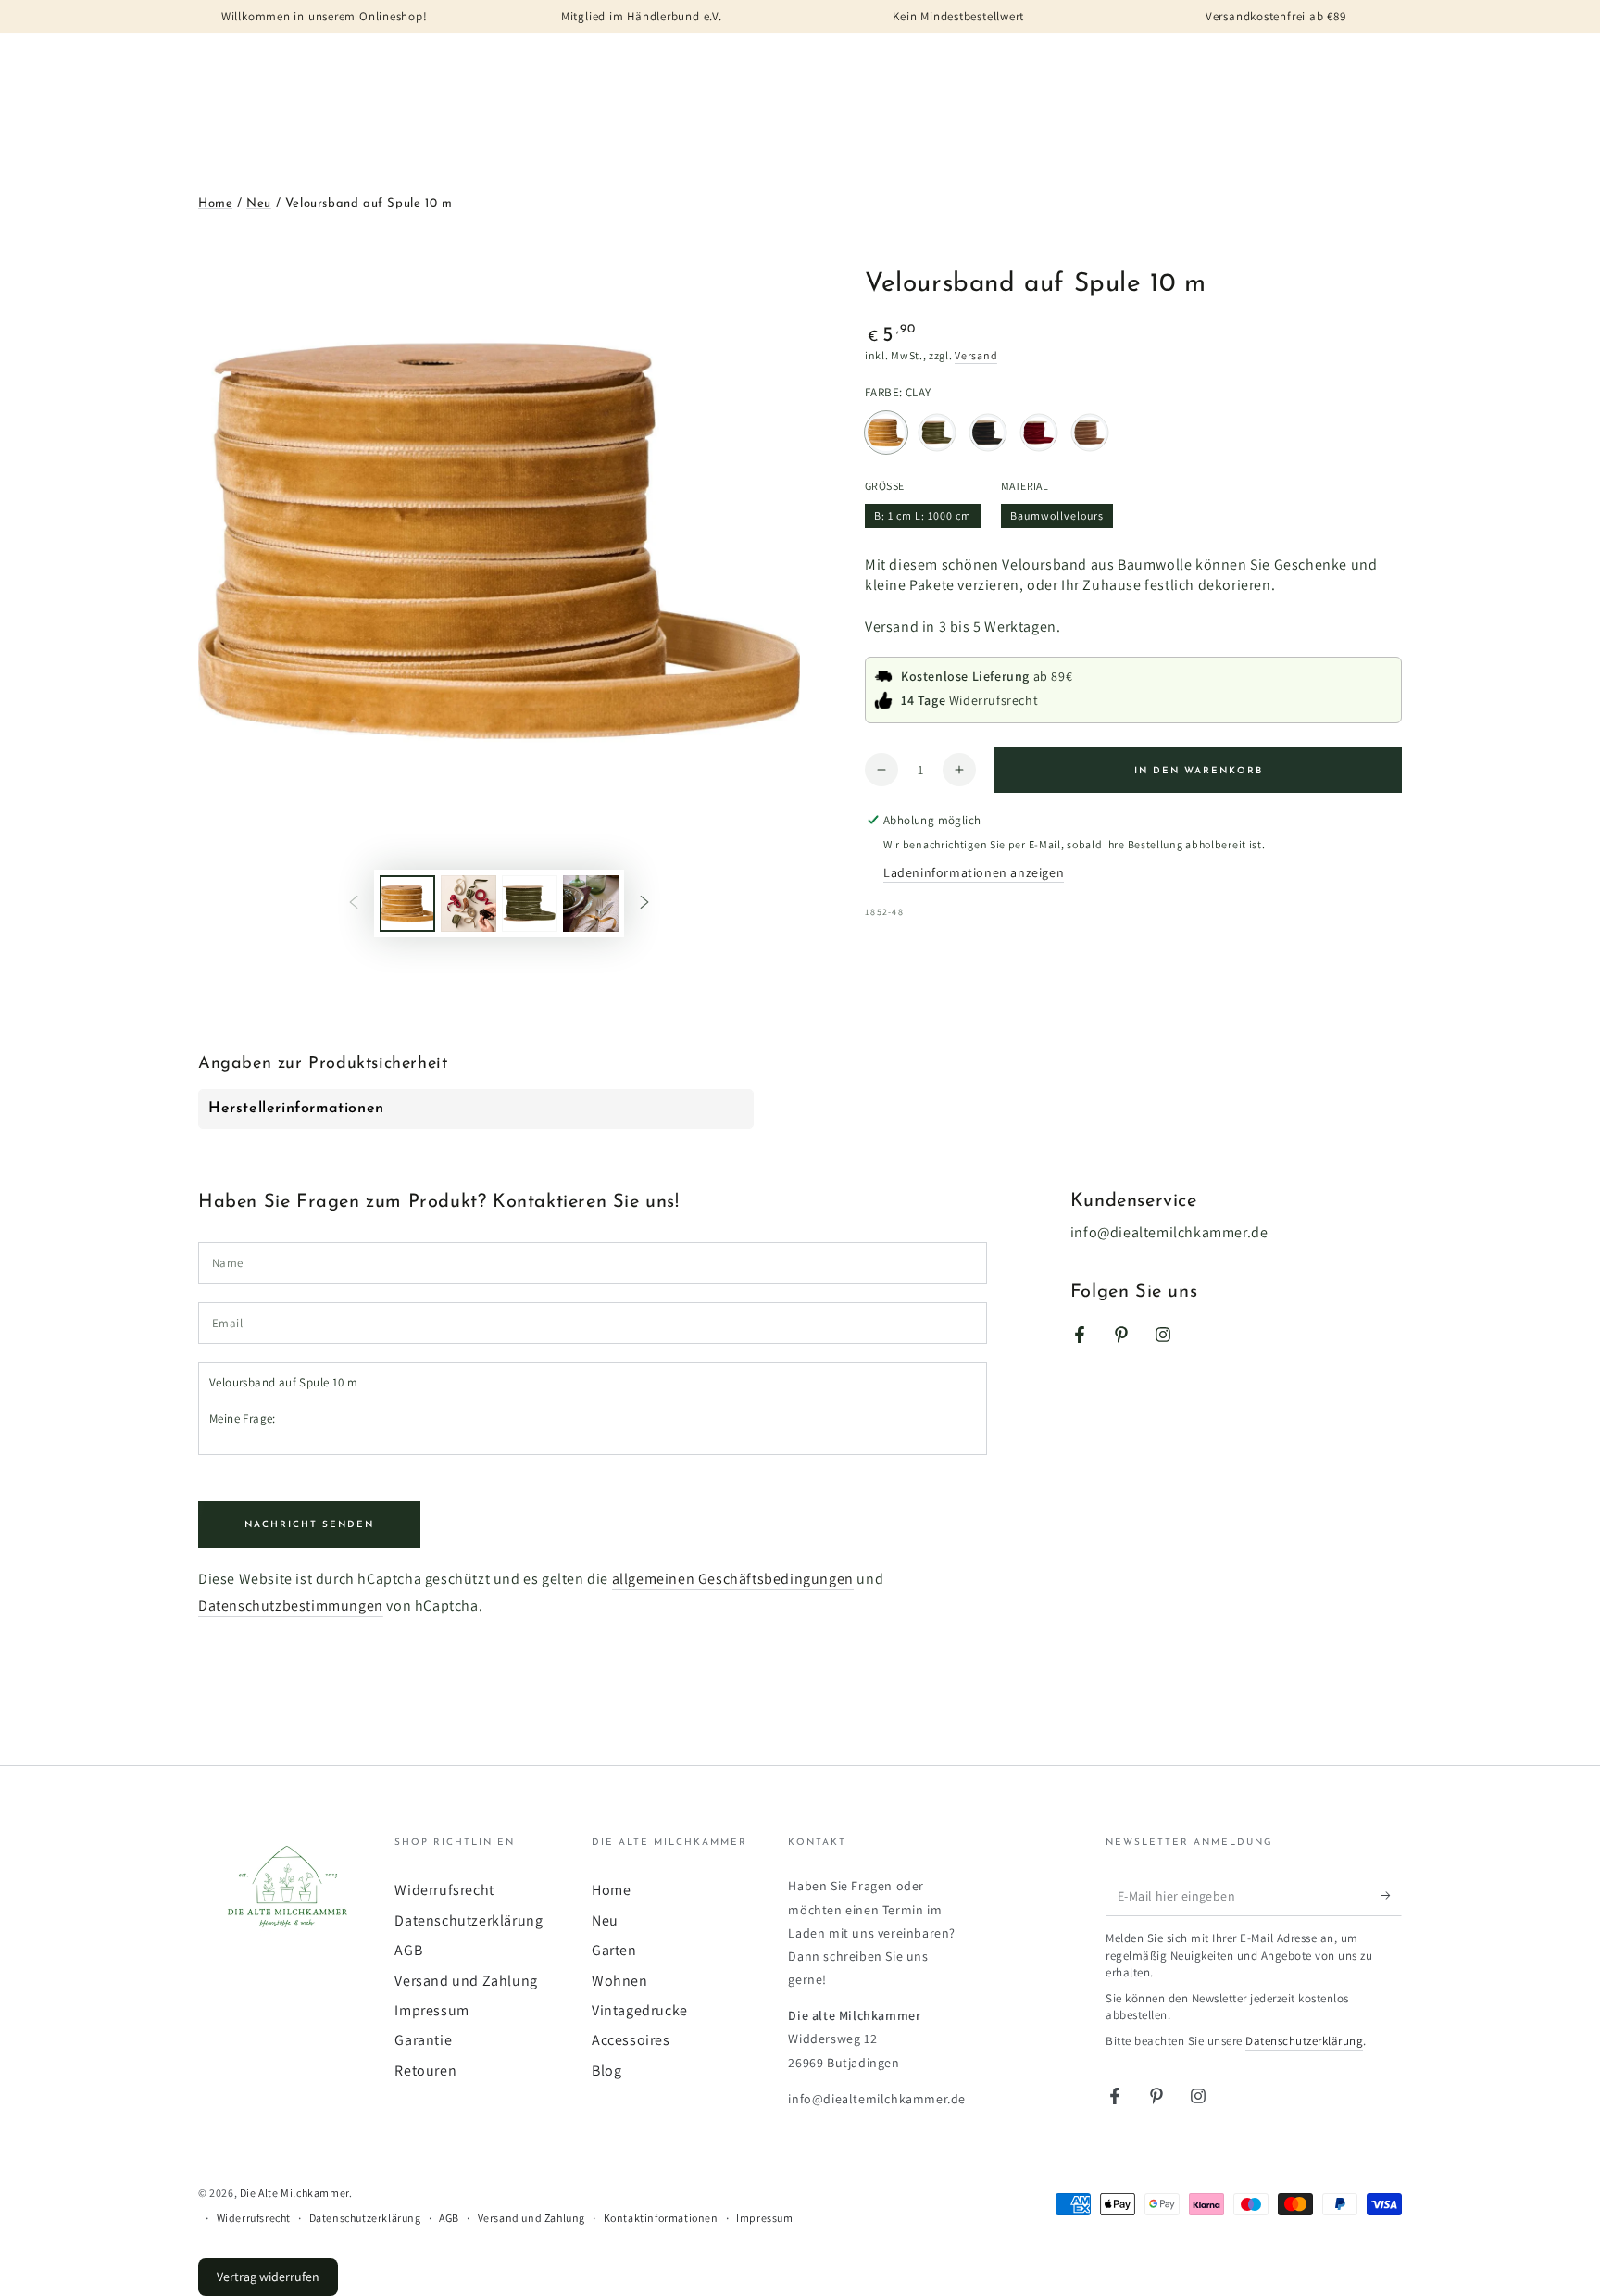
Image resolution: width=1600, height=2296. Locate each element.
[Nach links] (354, 903)
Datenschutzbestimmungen (291, 1606)
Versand (976, 355)
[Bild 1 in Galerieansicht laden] (407, 903)
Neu (259, 203)
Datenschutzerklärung (469, 1920)
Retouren (425, 2070)
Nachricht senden (309, 1525)
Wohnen (620, 1981)
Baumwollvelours (1056, 518)
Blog (606, 2070)
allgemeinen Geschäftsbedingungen (733, 1579)
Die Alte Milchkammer (294, 2193)
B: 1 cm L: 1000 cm (922, 518)
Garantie (423, 2040)
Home (215, 203)
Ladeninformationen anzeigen (974, 872)
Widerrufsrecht (444, 1890)
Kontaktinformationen (661, 2218)
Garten (614, 1950)
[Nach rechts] (644, 903)
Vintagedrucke (640, 2010)
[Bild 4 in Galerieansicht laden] (591, 903)
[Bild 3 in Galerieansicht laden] (530, 903)
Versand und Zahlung (466, 1981)
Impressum (431, 2010)
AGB (408, 1950)
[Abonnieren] (1391, 1895)
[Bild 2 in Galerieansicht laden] (469, 903)
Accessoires (631, 2040)
